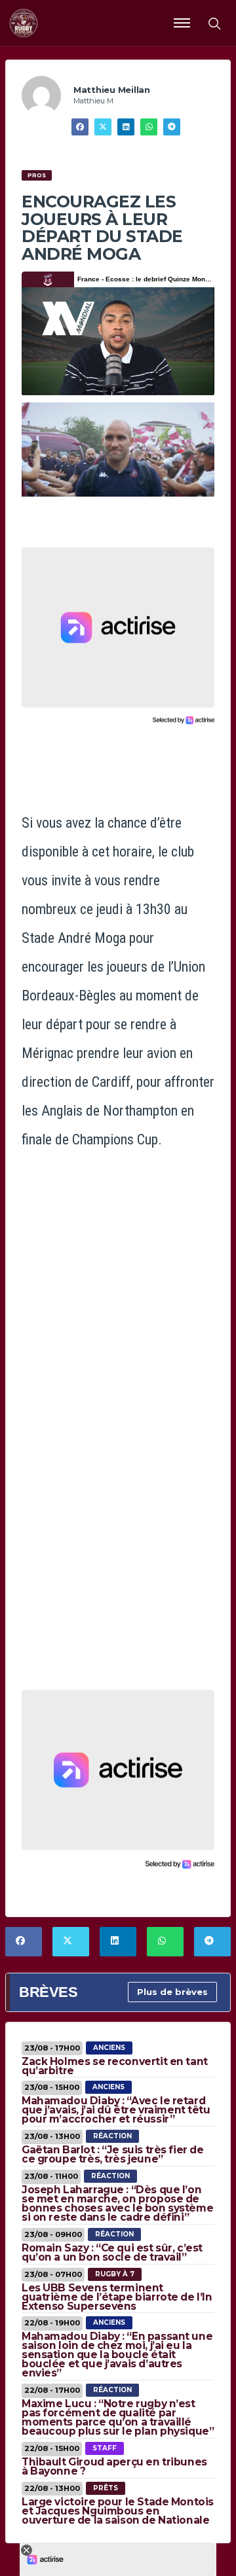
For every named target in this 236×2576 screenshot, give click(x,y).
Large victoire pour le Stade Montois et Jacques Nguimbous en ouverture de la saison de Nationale (118, 2511)
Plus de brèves (172, 1992)
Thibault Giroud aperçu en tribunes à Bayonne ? (114, 2466)
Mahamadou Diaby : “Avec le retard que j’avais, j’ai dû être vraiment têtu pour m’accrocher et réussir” (116, 2110)
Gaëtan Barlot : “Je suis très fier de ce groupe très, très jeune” (112, 2154)
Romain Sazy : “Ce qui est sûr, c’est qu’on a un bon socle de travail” (112, 2252)
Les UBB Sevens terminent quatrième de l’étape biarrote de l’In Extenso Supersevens (117, 2297)
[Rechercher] (214, 23)
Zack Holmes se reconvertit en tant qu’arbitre (115, 2066)
